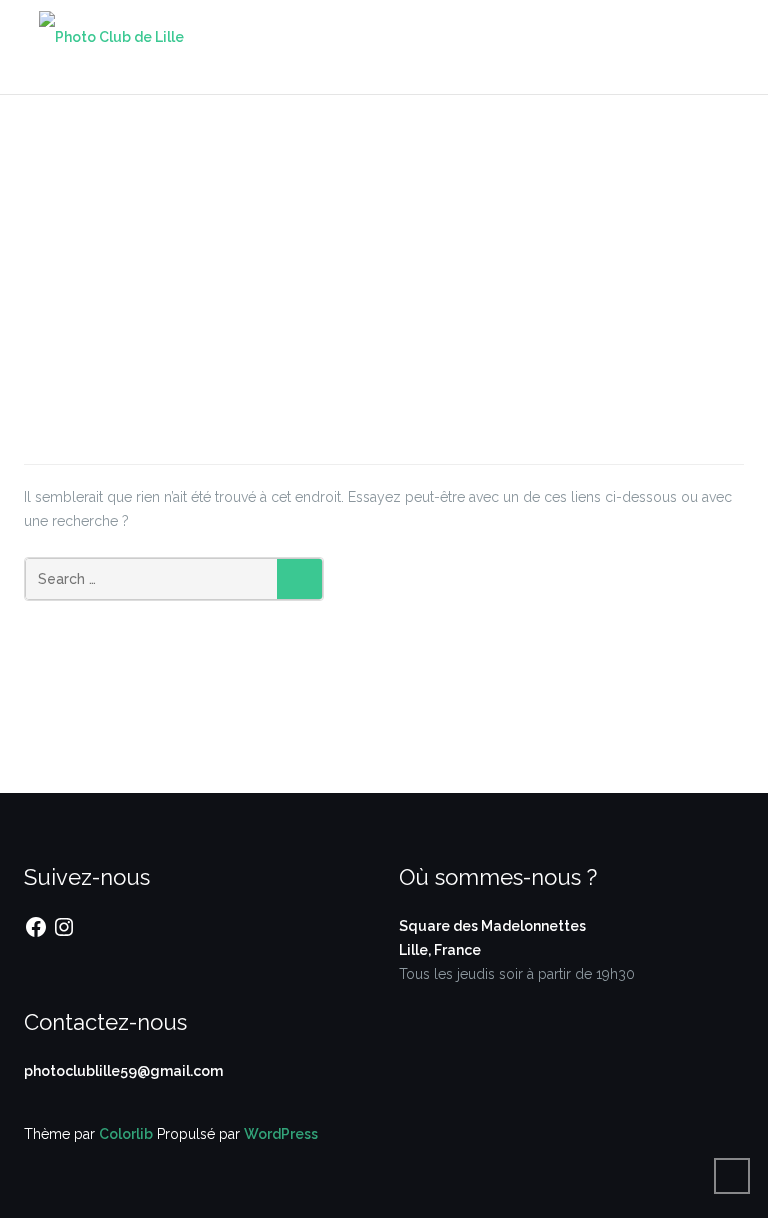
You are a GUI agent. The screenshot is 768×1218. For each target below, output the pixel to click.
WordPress (281, 1134)
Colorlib (126, 1134)
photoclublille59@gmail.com (123, 1071)
